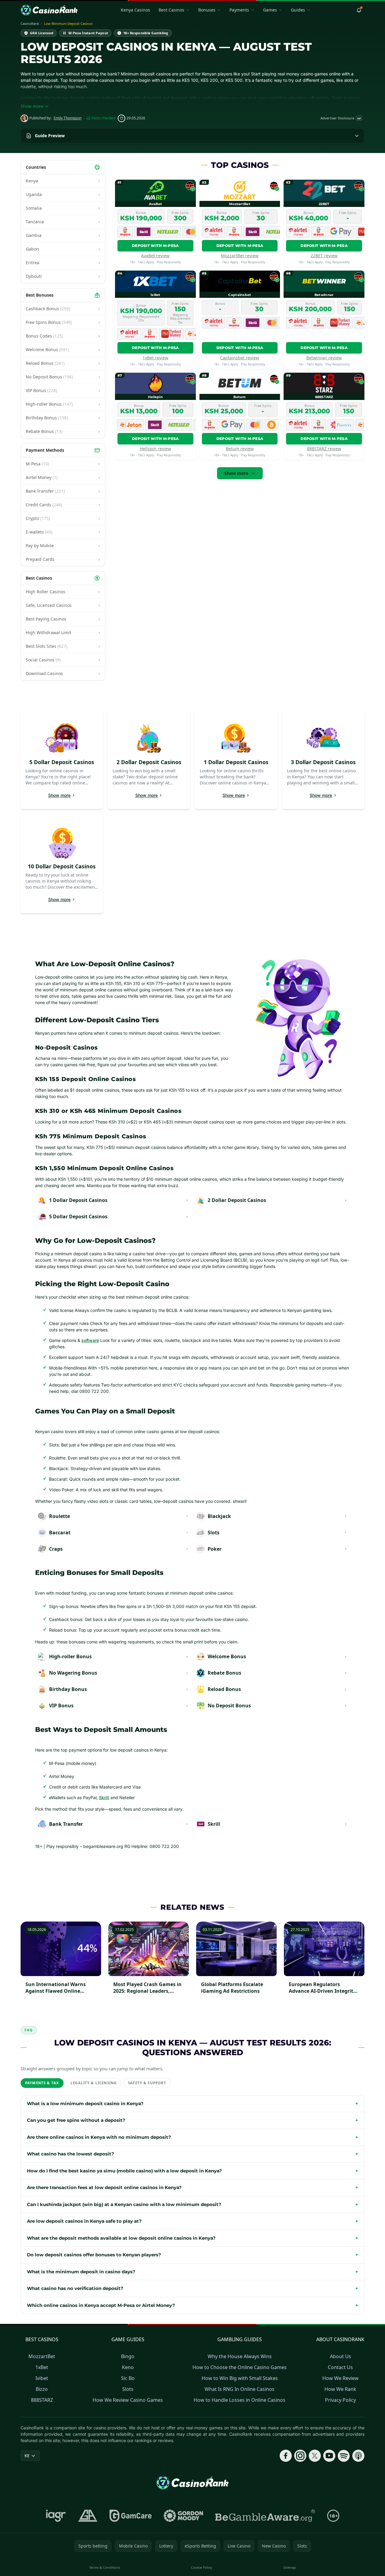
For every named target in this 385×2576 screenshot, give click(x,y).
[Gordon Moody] (183, 2516)
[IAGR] (56, 2516)
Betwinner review (324, 358)
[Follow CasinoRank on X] (315, 2456)
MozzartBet (42, 2356)
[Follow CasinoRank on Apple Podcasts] (358, 2456)
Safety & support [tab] (147, 2083)
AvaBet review (155, 256)
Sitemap (290, 2567)
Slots (128, 2389)
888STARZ (42, 2400)
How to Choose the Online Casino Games (240, 2367)
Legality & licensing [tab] (94, 2083)
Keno (128, 2367)
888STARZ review (324, 449)
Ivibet (42, 2378)
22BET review (324, 256)
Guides (298, 10)
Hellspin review (155, 449)
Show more (236, 473)
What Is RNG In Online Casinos (240, 2389)
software (90, 1340)
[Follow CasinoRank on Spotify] (344, 2456)
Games (270, 10)
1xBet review (155, 358)
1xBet (42, 2367)
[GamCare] (131, 2516)
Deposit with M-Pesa (155, 246)
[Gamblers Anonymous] (88, 2516)
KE (27, 2456)
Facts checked (104, 118)
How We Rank (340, 2389)
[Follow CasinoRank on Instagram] (300, 2456)
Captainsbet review (240, 358)
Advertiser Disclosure (341, 118)
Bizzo (42, 2389)
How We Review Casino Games (128, 2400)
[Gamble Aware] (265, 2516)
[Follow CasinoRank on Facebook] (286, 2456)
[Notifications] (359, 10)
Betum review (240, 449)
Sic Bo (128, 2378)
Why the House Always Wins (240, 2356)
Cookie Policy (202, 2567)
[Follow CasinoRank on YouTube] (329, 2456)
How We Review (341, 2378)
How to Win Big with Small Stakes (240, 2378)
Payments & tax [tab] (42, 2083)
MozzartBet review (240, 256)
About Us (341, 2356)
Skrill (104, 1797)
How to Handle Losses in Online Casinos (240, 2400)
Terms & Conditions (105, 2567)
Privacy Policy (341, 2400)
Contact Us (340, 2367)
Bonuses (207, 10)
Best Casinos (171, 10)
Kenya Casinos (135, 10)
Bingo (128, 2356)
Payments (239, 10)
